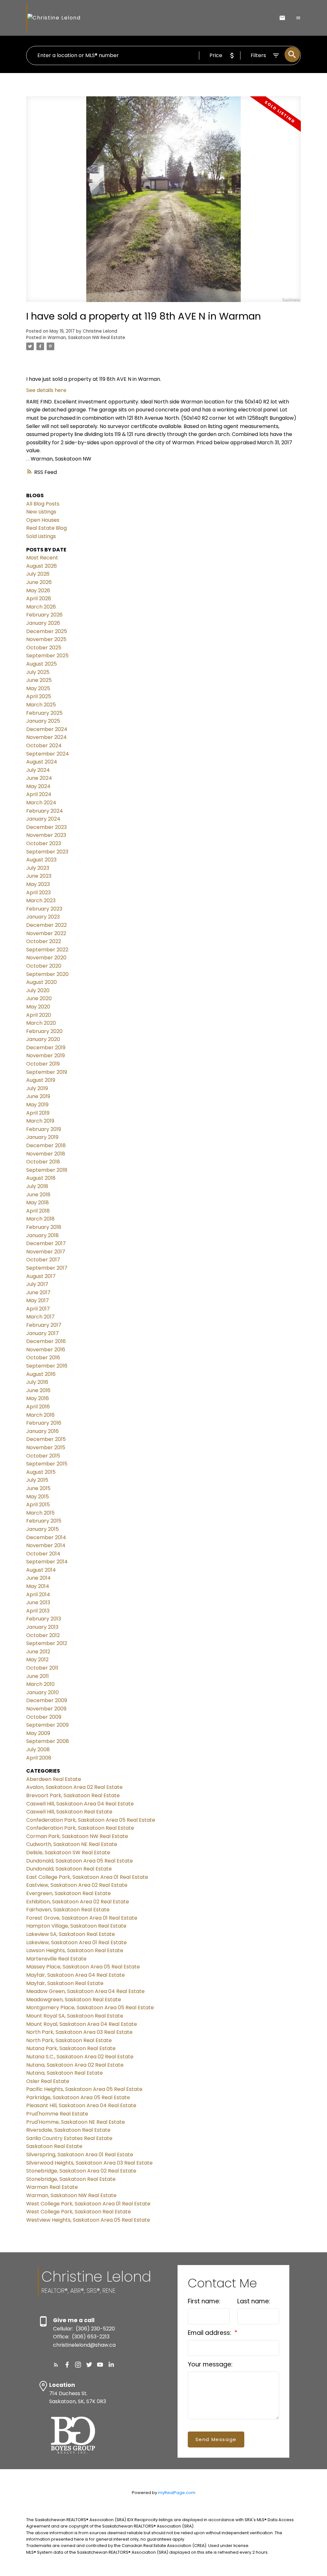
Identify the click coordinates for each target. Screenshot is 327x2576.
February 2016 (44, 1423)
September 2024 (48, 754)
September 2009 (47, 1725)
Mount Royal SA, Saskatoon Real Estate (75, 2016)
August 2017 (41, 1276)
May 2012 (37, 1660)
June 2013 (38, 1602)
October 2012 (43, 1635)
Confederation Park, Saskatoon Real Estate (80, 1828)
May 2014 (38, 1586)
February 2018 (44, 1227)
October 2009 (44, 1717)
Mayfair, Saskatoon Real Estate (65, 1983)
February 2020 (44, 1031)
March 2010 (40, 1684)
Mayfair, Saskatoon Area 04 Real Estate (76, 1975)
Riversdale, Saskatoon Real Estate (68, 2130)
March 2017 (40, 1317)
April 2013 (38, 1611)
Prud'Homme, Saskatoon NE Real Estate (76, 2122)
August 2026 (42, 566)
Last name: (254, 2301)
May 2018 (38, 1203)
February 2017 (44, 1325)
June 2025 (39, 680)
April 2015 (38, 1505)
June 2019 (38, 1096)
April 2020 (39, 1015)
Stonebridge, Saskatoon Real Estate (71, 2179)
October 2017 (43, 1260)
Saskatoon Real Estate (54, 2146)
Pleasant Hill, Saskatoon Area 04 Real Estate (81, 2105)
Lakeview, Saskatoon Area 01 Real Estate (76, 1942)
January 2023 (43, 917)
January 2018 (42, 1235)
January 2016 (42, 1431)
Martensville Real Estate (56, 1959)
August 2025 (42, 664)
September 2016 (47, 1366)
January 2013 (42, 1627)
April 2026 (39, 598)
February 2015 (44, 1521)
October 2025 (44, 648)
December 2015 (46, 1439)
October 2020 (44, 966)
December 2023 (46, 827)
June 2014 (38, 1578)
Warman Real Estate (52, 2187)
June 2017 (38, 1292)
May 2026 (38, 590)
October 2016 (43, 1358)
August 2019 (41, 1080)
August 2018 (41, 1178)
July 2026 (38, 574)
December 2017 (46, 1243)
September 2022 (47, 950)
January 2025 (43, 721)
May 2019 (37, 1105)
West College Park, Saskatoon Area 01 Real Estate (88, 2204)
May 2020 (38, 1007)
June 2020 (39, 998)
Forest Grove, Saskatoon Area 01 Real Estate (82, 1918)
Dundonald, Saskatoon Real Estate (69, 1869)
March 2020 (41, 1023)
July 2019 (37, 1088)
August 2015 (41, 1472)
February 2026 (44, 615)
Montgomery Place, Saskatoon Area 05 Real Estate (90, 2008)
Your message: (210, 2364)
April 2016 (38, 1407)
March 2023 (41, 900)
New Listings (41, 512)
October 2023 (44, 843)
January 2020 (43, 1039)
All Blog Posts (43, 504)
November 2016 (46, 1350)
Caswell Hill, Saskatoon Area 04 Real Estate (80, 1804)
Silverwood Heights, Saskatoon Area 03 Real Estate (89, 2163)
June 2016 (38, 1390)
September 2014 (47, 1562)
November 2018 (46, 1154)
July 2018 (37, 1186)
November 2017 (46, 1252)
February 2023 (44, 909)
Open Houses (43, 520)
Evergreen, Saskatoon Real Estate (68, 1893)
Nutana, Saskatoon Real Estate (65, 2073)
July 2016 (37, 1382)
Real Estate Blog (46, 528)
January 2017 (42, 1333)
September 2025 (47, 656)
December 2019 (46, 1048)
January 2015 (42, 1529)
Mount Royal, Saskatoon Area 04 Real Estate (82, 2024)
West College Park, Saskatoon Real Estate (79, 2212)
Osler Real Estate (48, 2081)
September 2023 (47, 852)
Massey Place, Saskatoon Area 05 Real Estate (83, 1967)
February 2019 (44, 1129)
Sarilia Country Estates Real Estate (69, 2138)
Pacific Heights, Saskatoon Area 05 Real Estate (84, 2089)
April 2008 (39, 1758)
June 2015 (38, 1488)
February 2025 (44, 713)
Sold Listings (41, 536)
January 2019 (42, 1137)
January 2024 (43, 819)
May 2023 (38, 884)
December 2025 (47, 631)
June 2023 (39, 876)
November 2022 (46, 933)
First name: (204, 2301)
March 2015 (40, 1513)
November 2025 (46, 639)
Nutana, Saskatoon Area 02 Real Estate (75, 2065)
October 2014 (43, 1554)
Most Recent (42, 558)
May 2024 (38, 786)
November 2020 (46, 958)
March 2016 (40, 1415)
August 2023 (41, 860)
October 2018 (43, 1162)
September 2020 (47, 974)
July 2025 (38, 672)
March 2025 (41, 705)
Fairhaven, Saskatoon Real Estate (68, 1910)
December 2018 (46, 1145)
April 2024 (39, 794)
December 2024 (47, 729)
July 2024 (38, 770)
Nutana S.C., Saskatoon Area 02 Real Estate (80, 2057)
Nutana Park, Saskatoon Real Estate (71, 2048)
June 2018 (38, 1195)
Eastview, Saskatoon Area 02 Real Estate (77, 1885)
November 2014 (46, 1545)
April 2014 (38, 1594)
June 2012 (38, 1652)
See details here (46, 390)
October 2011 (42, 1668)
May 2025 (38, 688)
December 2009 (47, 1700)
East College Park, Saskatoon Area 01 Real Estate (87, 1877)
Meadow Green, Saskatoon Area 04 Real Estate (85, 1991)
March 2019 (40, 1121)
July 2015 (37, 1480)
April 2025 (39, 696)
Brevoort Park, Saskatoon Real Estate (73, 1795)
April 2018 (38, 1211)
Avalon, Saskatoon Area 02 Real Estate (74, 1787)
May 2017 (38, 1300)
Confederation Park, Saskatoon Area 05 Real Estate (91, 1820)
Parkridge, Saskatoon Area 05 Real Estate (78, 2097)
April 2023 (38, 893)
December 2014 (46, 1537)
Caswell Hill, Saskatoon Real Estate (69, 1812)
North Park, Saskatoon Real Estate (69, 2040)
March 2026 (41, 607)
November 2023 (46, 835)
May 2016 (38, 1398)
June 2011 (38, 1676)
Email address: (210, 2333)
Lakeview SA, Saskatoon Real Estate (71, 1934)
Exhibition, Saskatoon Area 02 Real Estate (78, 1902)
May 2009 (38, 1733)
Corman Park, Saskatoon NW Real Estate (77, 1836)
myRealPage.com (177, 2493)
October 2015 (43, 1456)
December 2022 (46, 925)
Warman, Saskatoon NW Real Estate (86, 338)
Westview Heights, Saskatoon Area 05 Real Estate (88, 2220)
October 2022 (44, 941)
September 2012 (47, 1643)
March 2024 (41, 803)
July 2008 (38, 1749)
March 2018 (40, 1219)
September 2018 (47, 1170)
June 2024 (39, 778)
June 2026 (39, 582)
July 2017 (37, 1284)
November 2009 (46, 1709)
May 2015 (38, 1497)
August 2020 (42, 982)
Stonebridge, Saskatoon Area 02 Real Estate (81, 2171)
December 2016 (46, 1341)
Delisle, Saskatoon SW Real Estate (68, 1853)
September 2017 (47, 1268)
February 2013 (44, 1619)
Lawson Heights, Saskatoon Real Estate (75, 1950)
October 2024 (44, 745)
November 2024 (46, 737)
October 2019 (43, 1064)
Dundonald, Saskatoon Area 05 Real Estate (80, 1861)
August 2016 (41, 1374)
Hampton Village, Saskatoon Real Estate (76, 1926)
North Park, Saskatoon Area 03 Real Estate (79, 2032)
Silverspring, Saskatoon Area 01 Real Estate (80, 2155)
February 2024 (45, 811)
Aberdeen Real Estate (54, 1779)
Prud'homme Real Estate (57, 2114)
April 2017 (38, 1309)
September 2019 (47, 1072)
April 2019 (38, 1113)
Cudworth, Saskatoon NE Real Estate (72, 1844)
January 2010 (42, 1692)
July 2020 (38, 990)
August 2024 (42, 762)
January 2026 (43, 623)
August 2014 (41, 1570)
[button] (56, 2365)
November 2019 (46, 1055)
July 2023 (38, 868)
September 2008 (48, 1741)
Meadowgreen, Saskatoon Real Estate (74, 2000)
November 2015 (46, 1447)
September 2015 (47, 1464)
